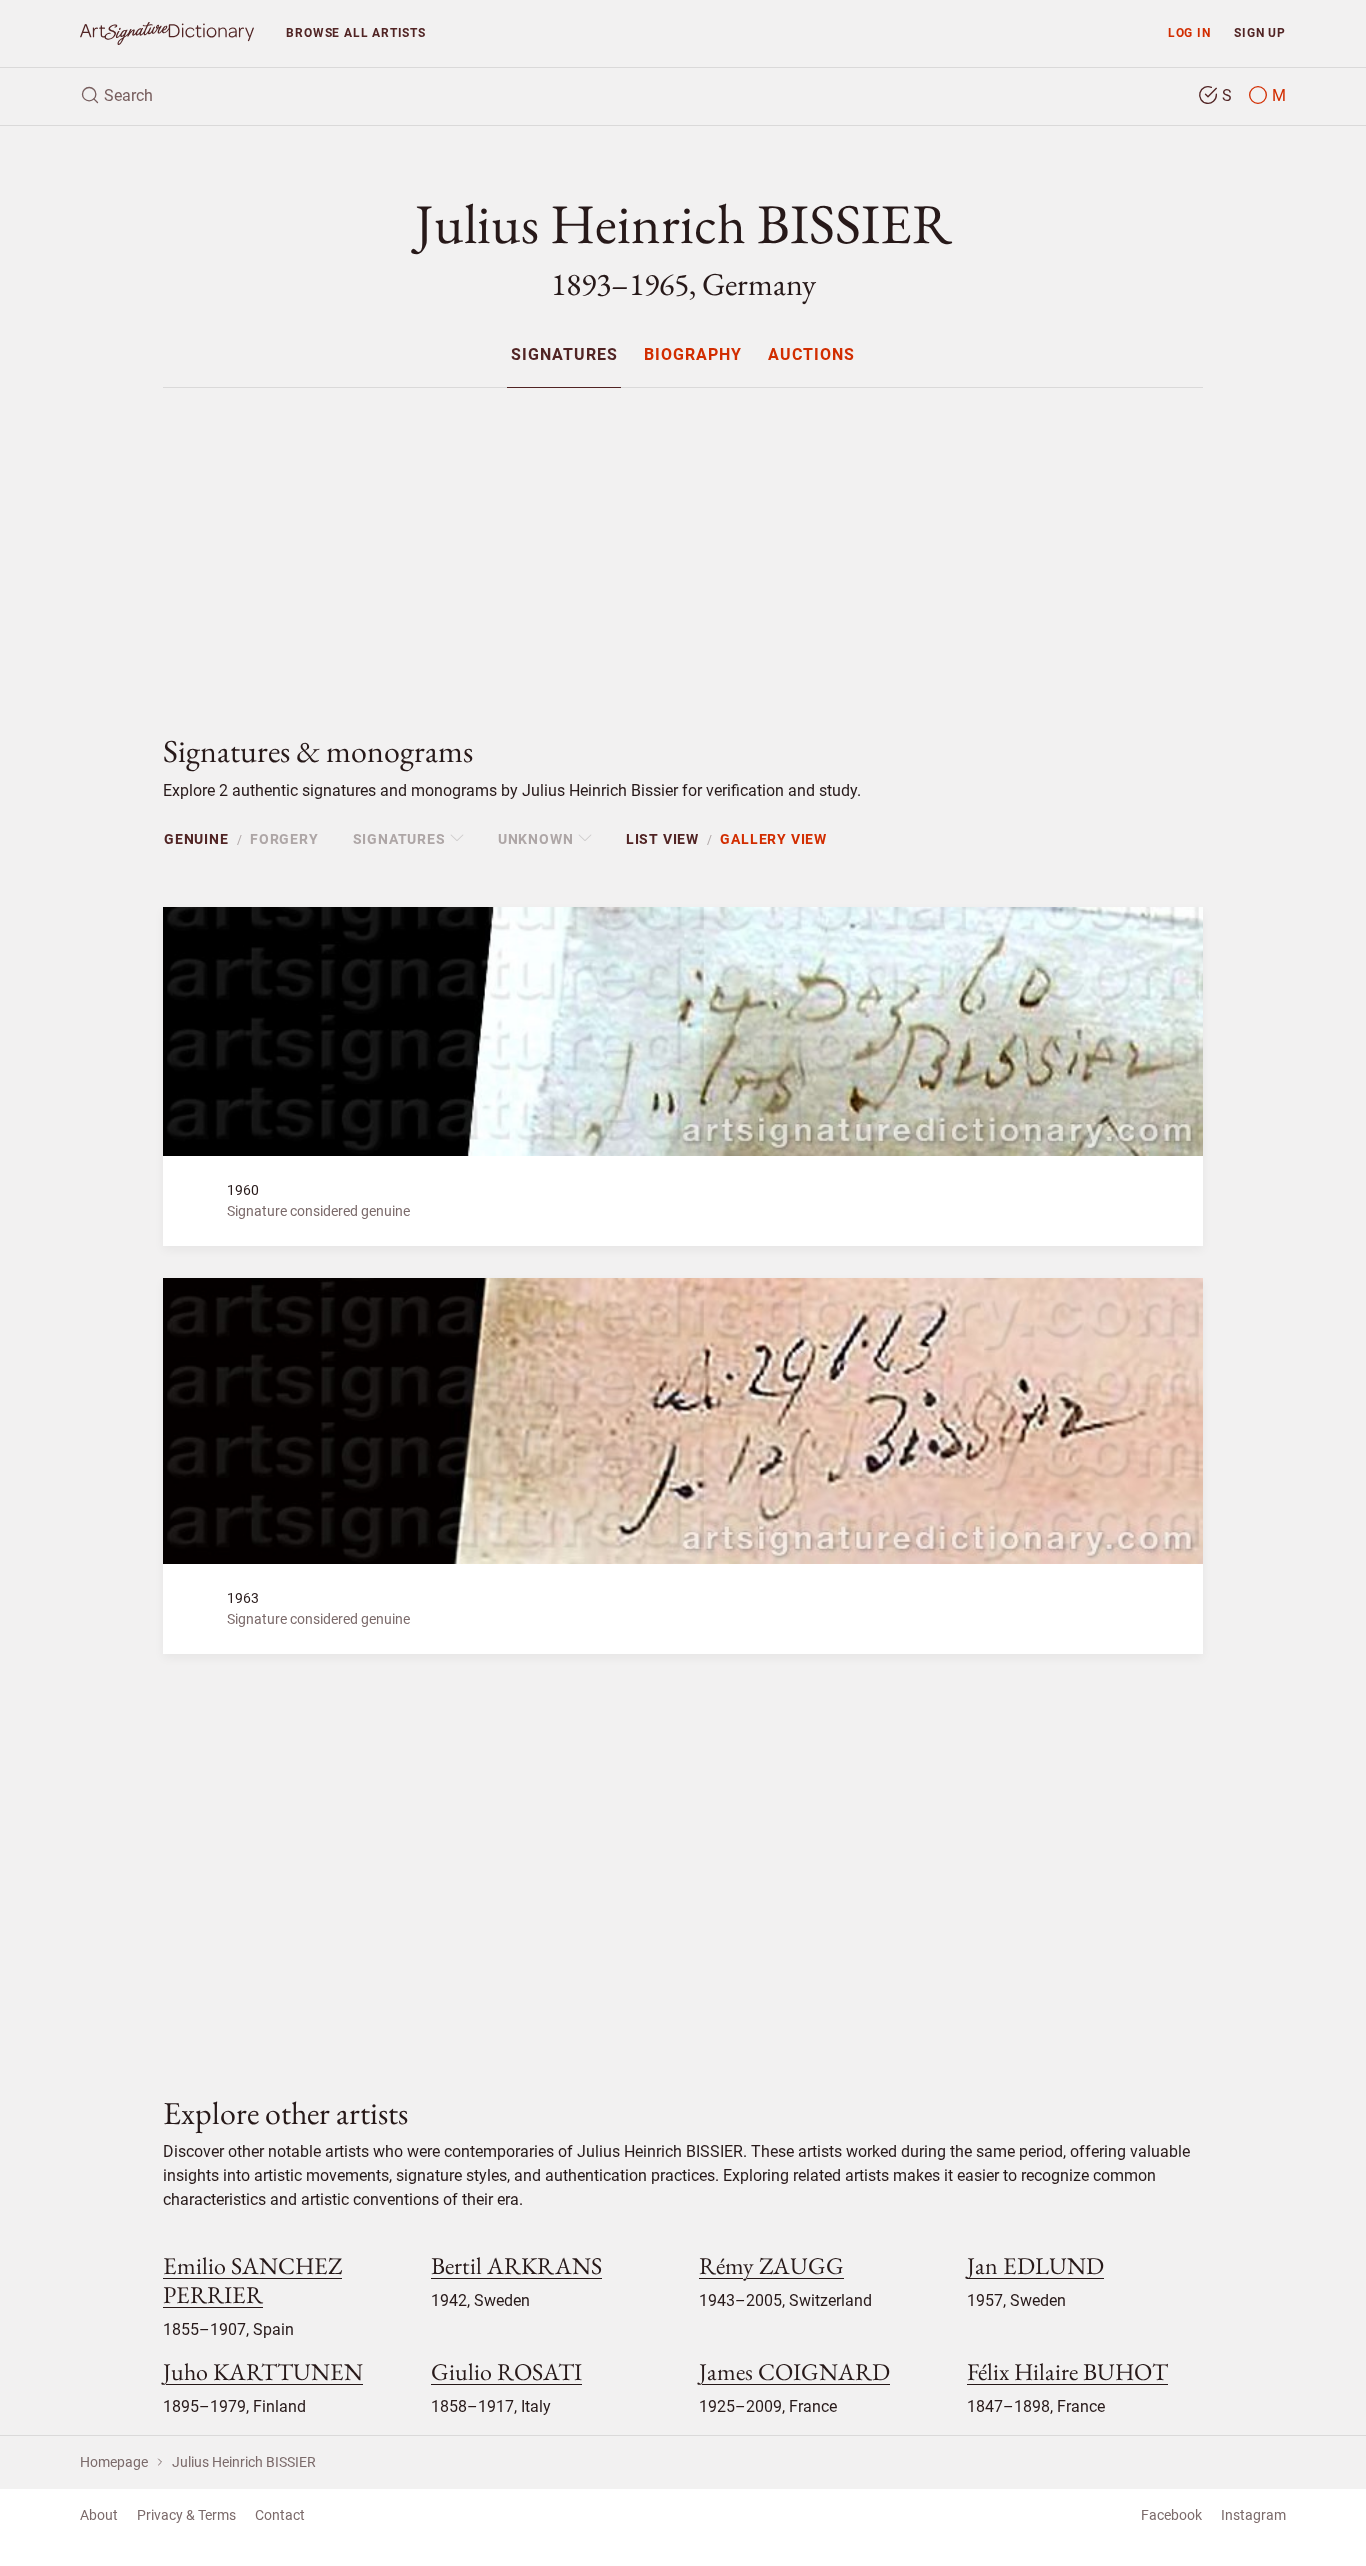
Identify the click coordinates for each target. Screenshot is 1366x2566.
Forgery (284, 839)
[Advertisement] (683, 544)
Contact (280, 2515)
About (99, 2515)
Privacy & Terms (186, 2515)
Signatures (564, 355)
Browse (355, 32)
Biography (693, 355)
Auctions (811, 355)
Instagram (1253, 2515)
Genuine (196, 839)
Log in (1189, 32)
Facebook (1171, 2515)
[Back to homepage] (167, 33)
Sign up (1260, 32)
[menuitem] (563, 354)
